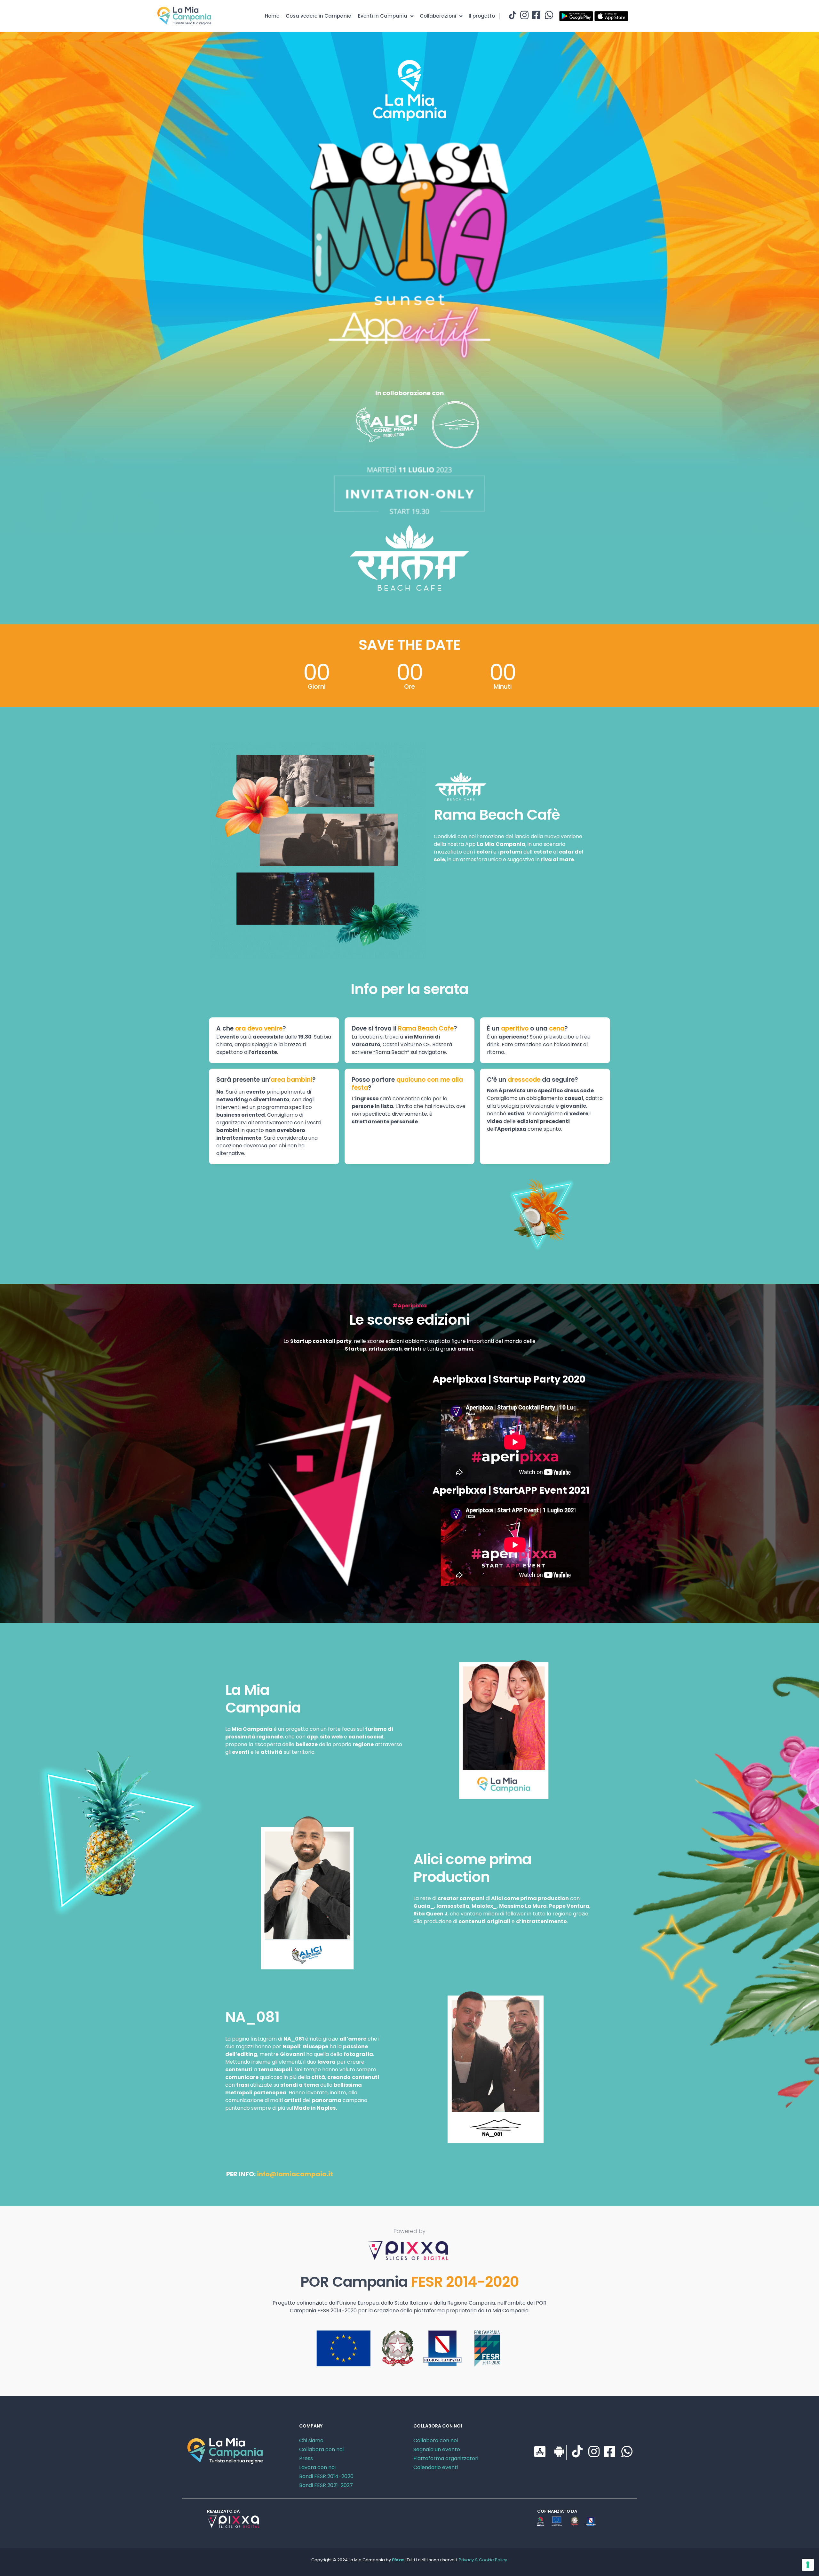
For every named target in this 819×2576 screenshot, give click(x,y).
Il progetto (482, 16)
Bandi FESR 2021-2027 (326, 2485)
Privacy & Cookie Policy (483, 2560)
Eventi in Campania (383, 16)
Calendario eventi (436, 2467)
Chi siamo (311, 2440)
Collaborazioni (438, 16)
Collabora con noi (321, 2449)
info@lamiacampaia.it (295, 2174)
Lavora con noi (317, 2467)
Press (306, 2458)
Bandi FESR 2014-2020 (326, 2476)
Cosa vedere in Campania (319, 16)
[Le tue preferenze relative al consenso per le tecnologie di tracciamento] (808, 2565)
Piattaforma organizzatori (446, 2458)
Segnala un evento (437, 2449)
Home (272, 16)
